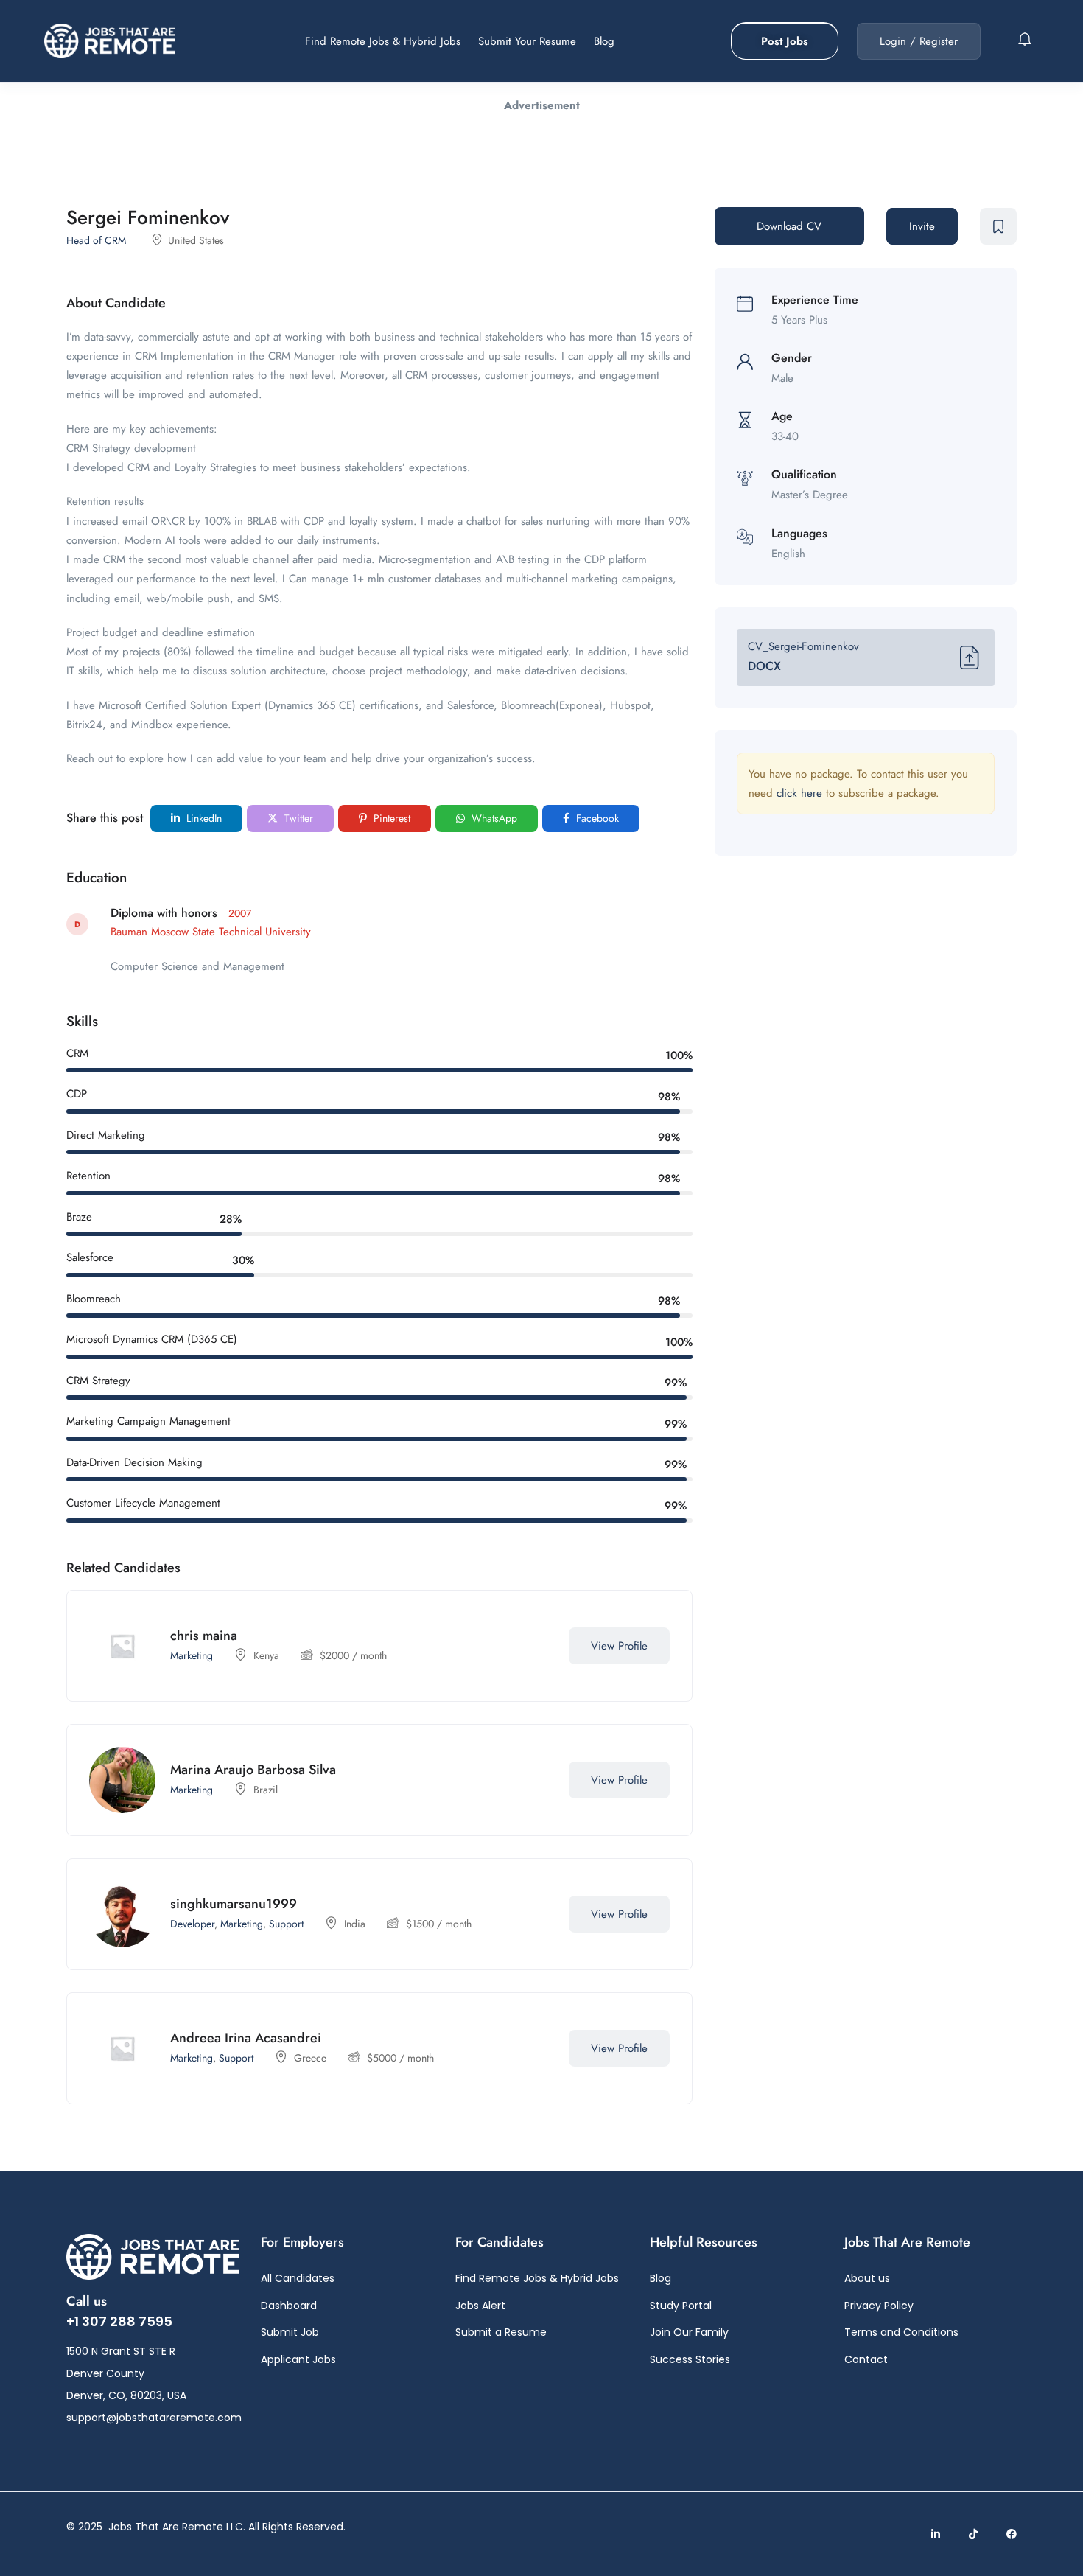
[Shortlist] (539, 1646)
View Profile (619, 1646)
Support (286, 1924)
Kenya (266, 1655)
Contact (866, 2359)
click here (799, 793)
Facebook (596, 818)
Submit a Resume (501, 2332)
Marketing (192, 1655)
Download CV (789, 226)
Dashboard (289, 2306)
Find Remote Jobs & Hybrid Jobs (383, 41)
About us (867, 2278)
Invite (922, 226)
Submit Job (290, 2332)
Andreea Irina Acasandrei (246, 2038)
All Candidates (298, 2278)
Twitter (297, 818)
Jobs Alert (480, 2306)
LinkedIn (203, 818)
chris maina (204, 1636)
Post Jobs (785, 41)
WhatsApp (493, 818)
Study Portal (681, 2306)
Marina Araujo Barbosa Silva (253, 1770)
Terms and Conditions (901, 2332)
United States (196, 240)
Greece (310, 2058)
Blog (604, 41)
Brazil (266, 1790)
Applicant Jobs (298, 2359)
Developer (192, 1924)
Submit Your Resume (527, 41)
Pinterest (390, 818)
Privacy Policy (879, 2306)
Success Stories (690, 2359)
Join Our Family (689, 2332)
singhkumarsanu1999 (234, 1904)
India (355, 1924)
